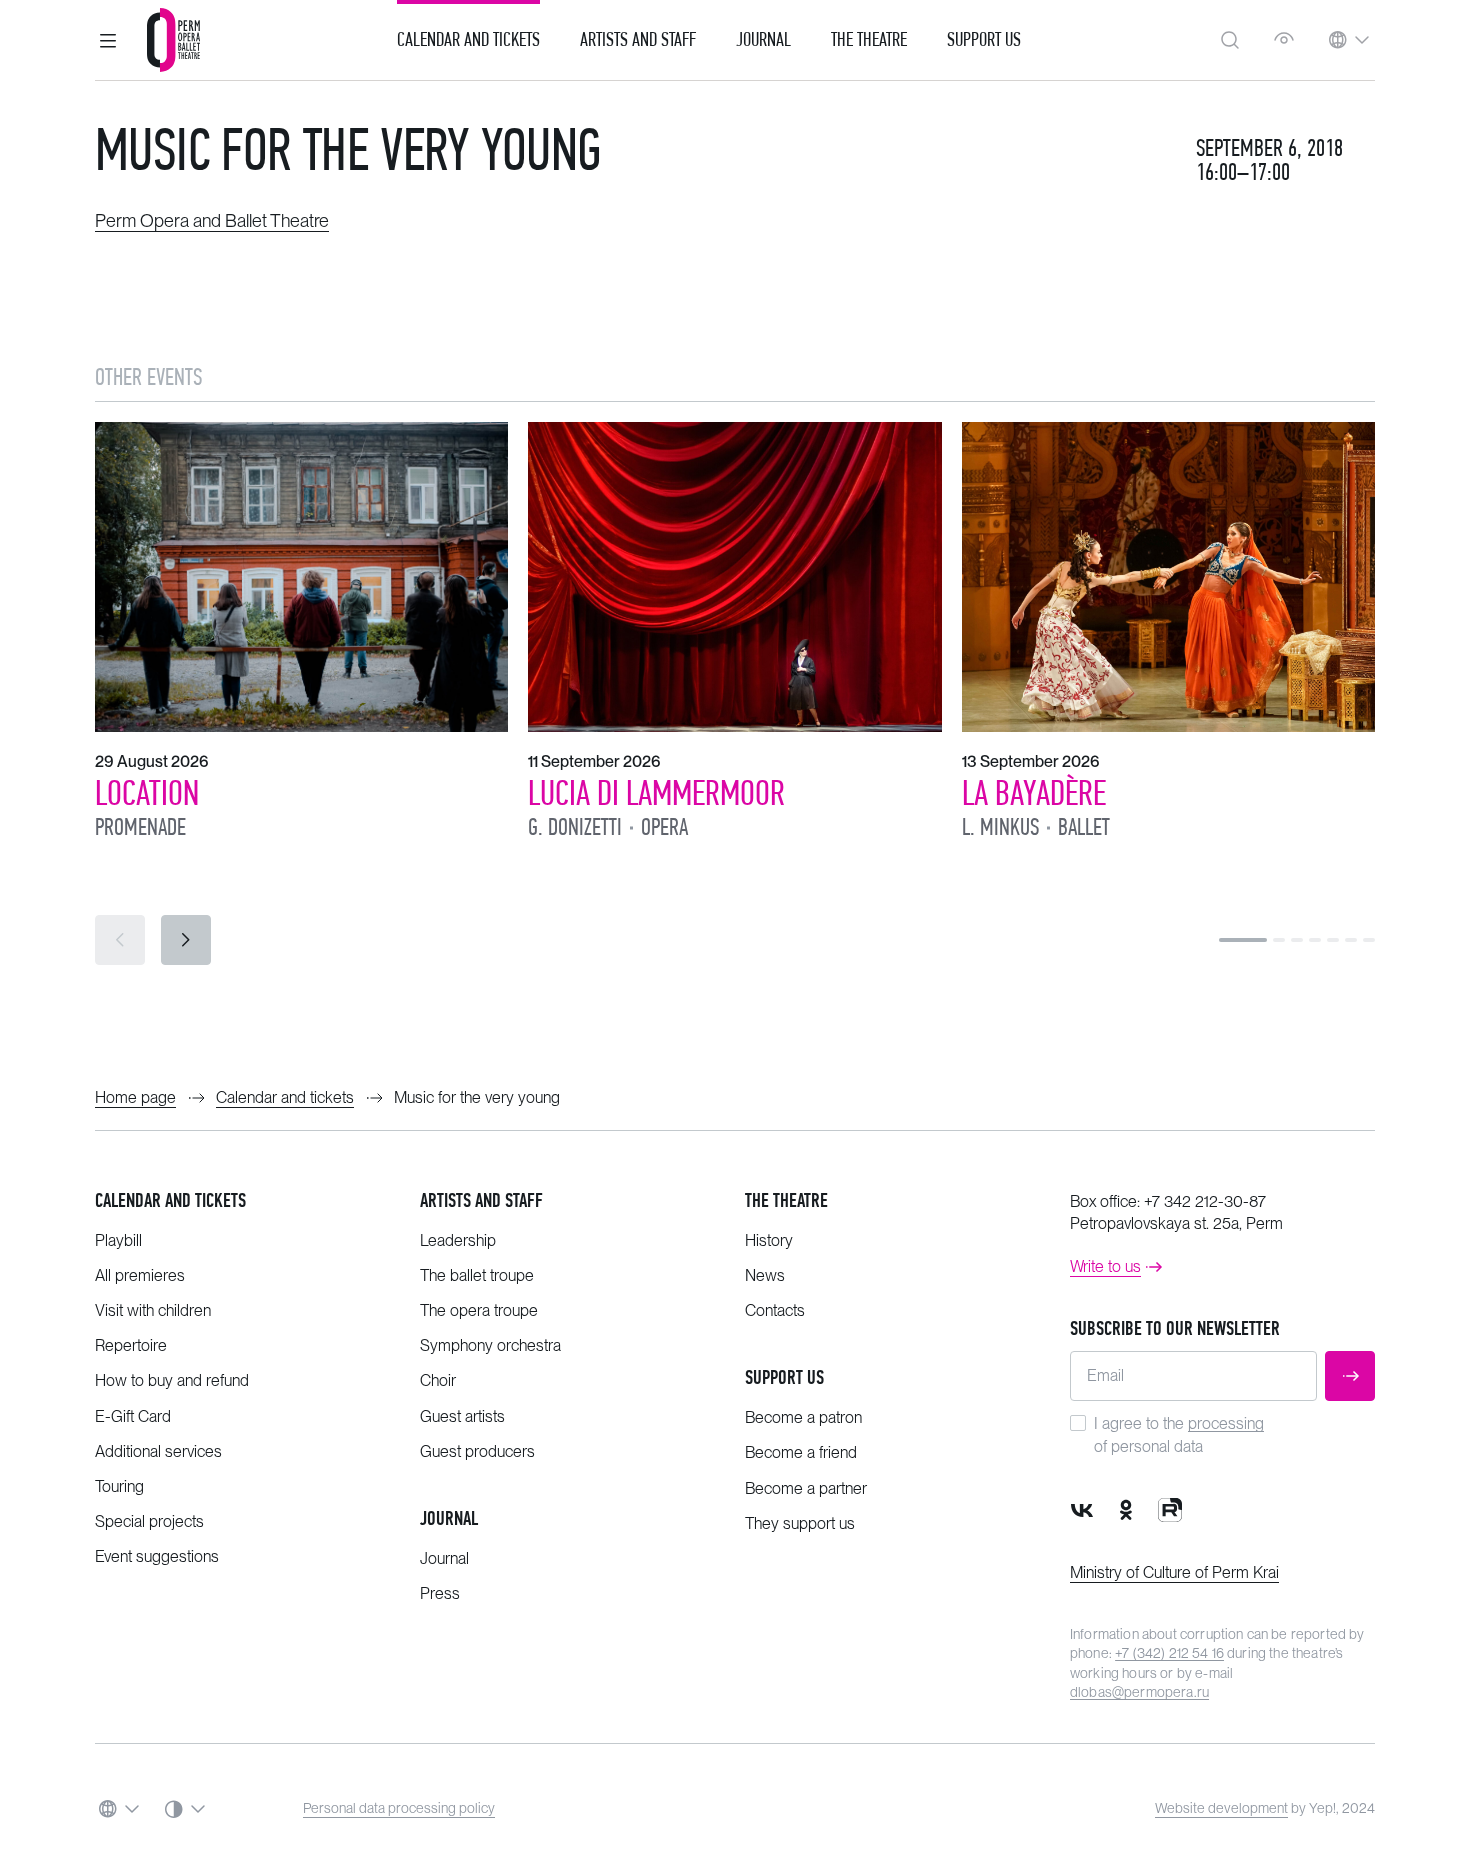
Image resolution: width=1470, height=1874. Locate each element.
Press (440, 1593)
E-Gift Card (133, 1416)
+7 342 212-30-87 (1205, 1201)
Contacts (775, 1310)
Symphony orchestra (490, 1345)
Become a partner (806, 1488)
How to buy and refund (172, 1380)
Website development (1221, 1808)
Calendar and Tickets (468, 40)
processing (1226, 1423)
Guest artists (462, 1416)
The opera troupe (479, 1310)
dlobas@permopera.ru (1139, 1692)
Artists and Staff (638, 40)
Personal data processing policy (399, 1808)
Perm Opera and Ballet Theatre (212, 220)
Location (147, 793)
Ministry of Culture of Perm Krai (1174, 1572)
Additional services (158, 1451)
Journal (763, 40)
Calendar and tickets (170, 1200)
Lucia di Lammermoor (656, 793)
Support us (984, 40)
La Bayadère (1034, 793)
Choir (438, 1380)
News (765, 1275)
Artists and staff (481, 1200)
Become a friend (801, 1452)
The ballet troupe (477, 1275)
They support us (800, 1523)
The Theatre (869, 40)
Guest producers (477, 1451)
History (769, 1240)
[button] (108, 40)
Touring (119, 1486)
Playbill (118, 1240)
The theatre (786, 1200)
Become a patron (803, 1417)
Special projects (149, 1521)
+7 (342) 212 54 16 (1169, 1653)
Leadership (458, 1240)
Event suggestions (157, 1556)
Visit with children (153, 1310)
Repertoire (131, 1345)
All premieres (140, 1275)
